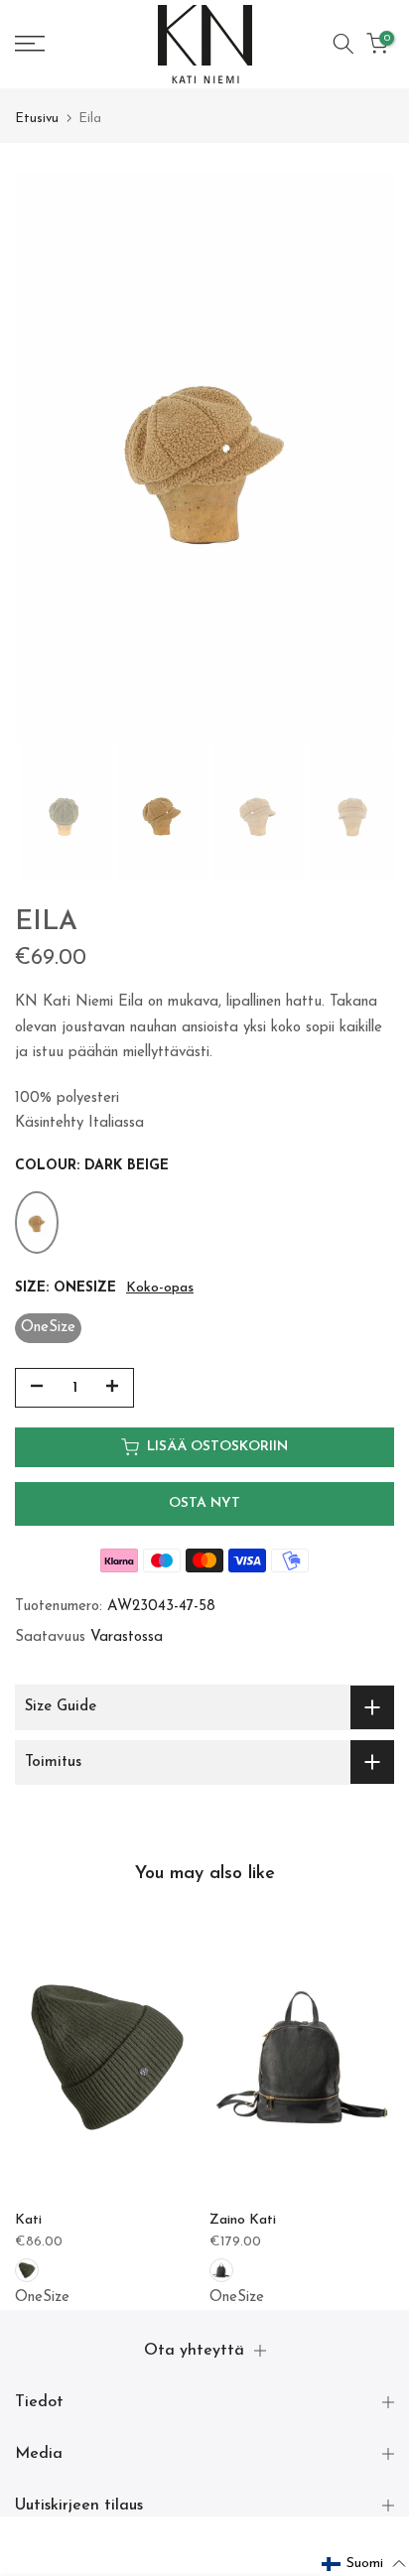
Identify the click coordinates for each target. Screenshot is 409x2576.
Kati (28, 2220)
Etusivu (37, 119)
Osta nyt (204, 1503)
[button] (364, 2564)
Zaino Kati (243, 2220)
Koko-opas (160, 1288)
